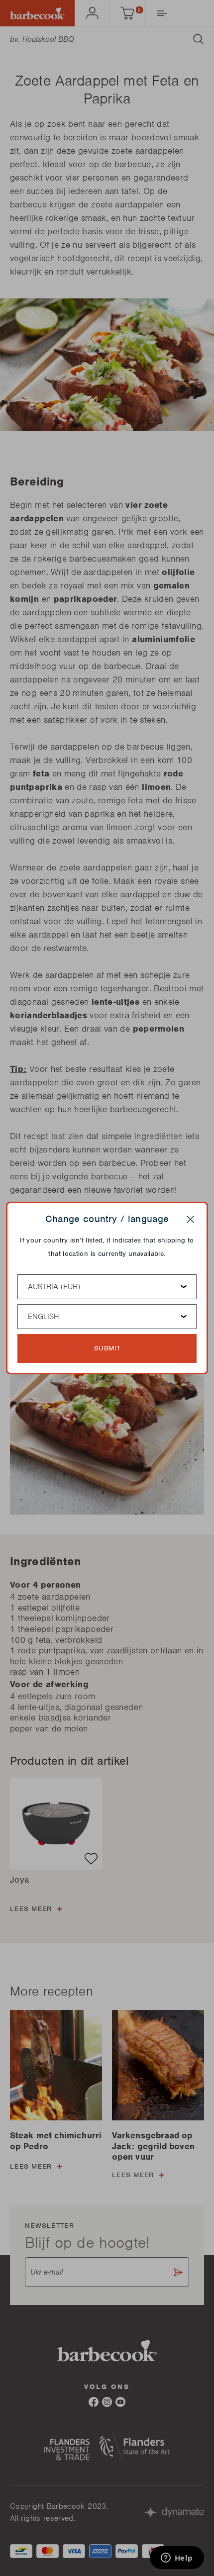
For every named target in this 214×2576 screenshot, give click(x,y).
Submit (107, 1348)
